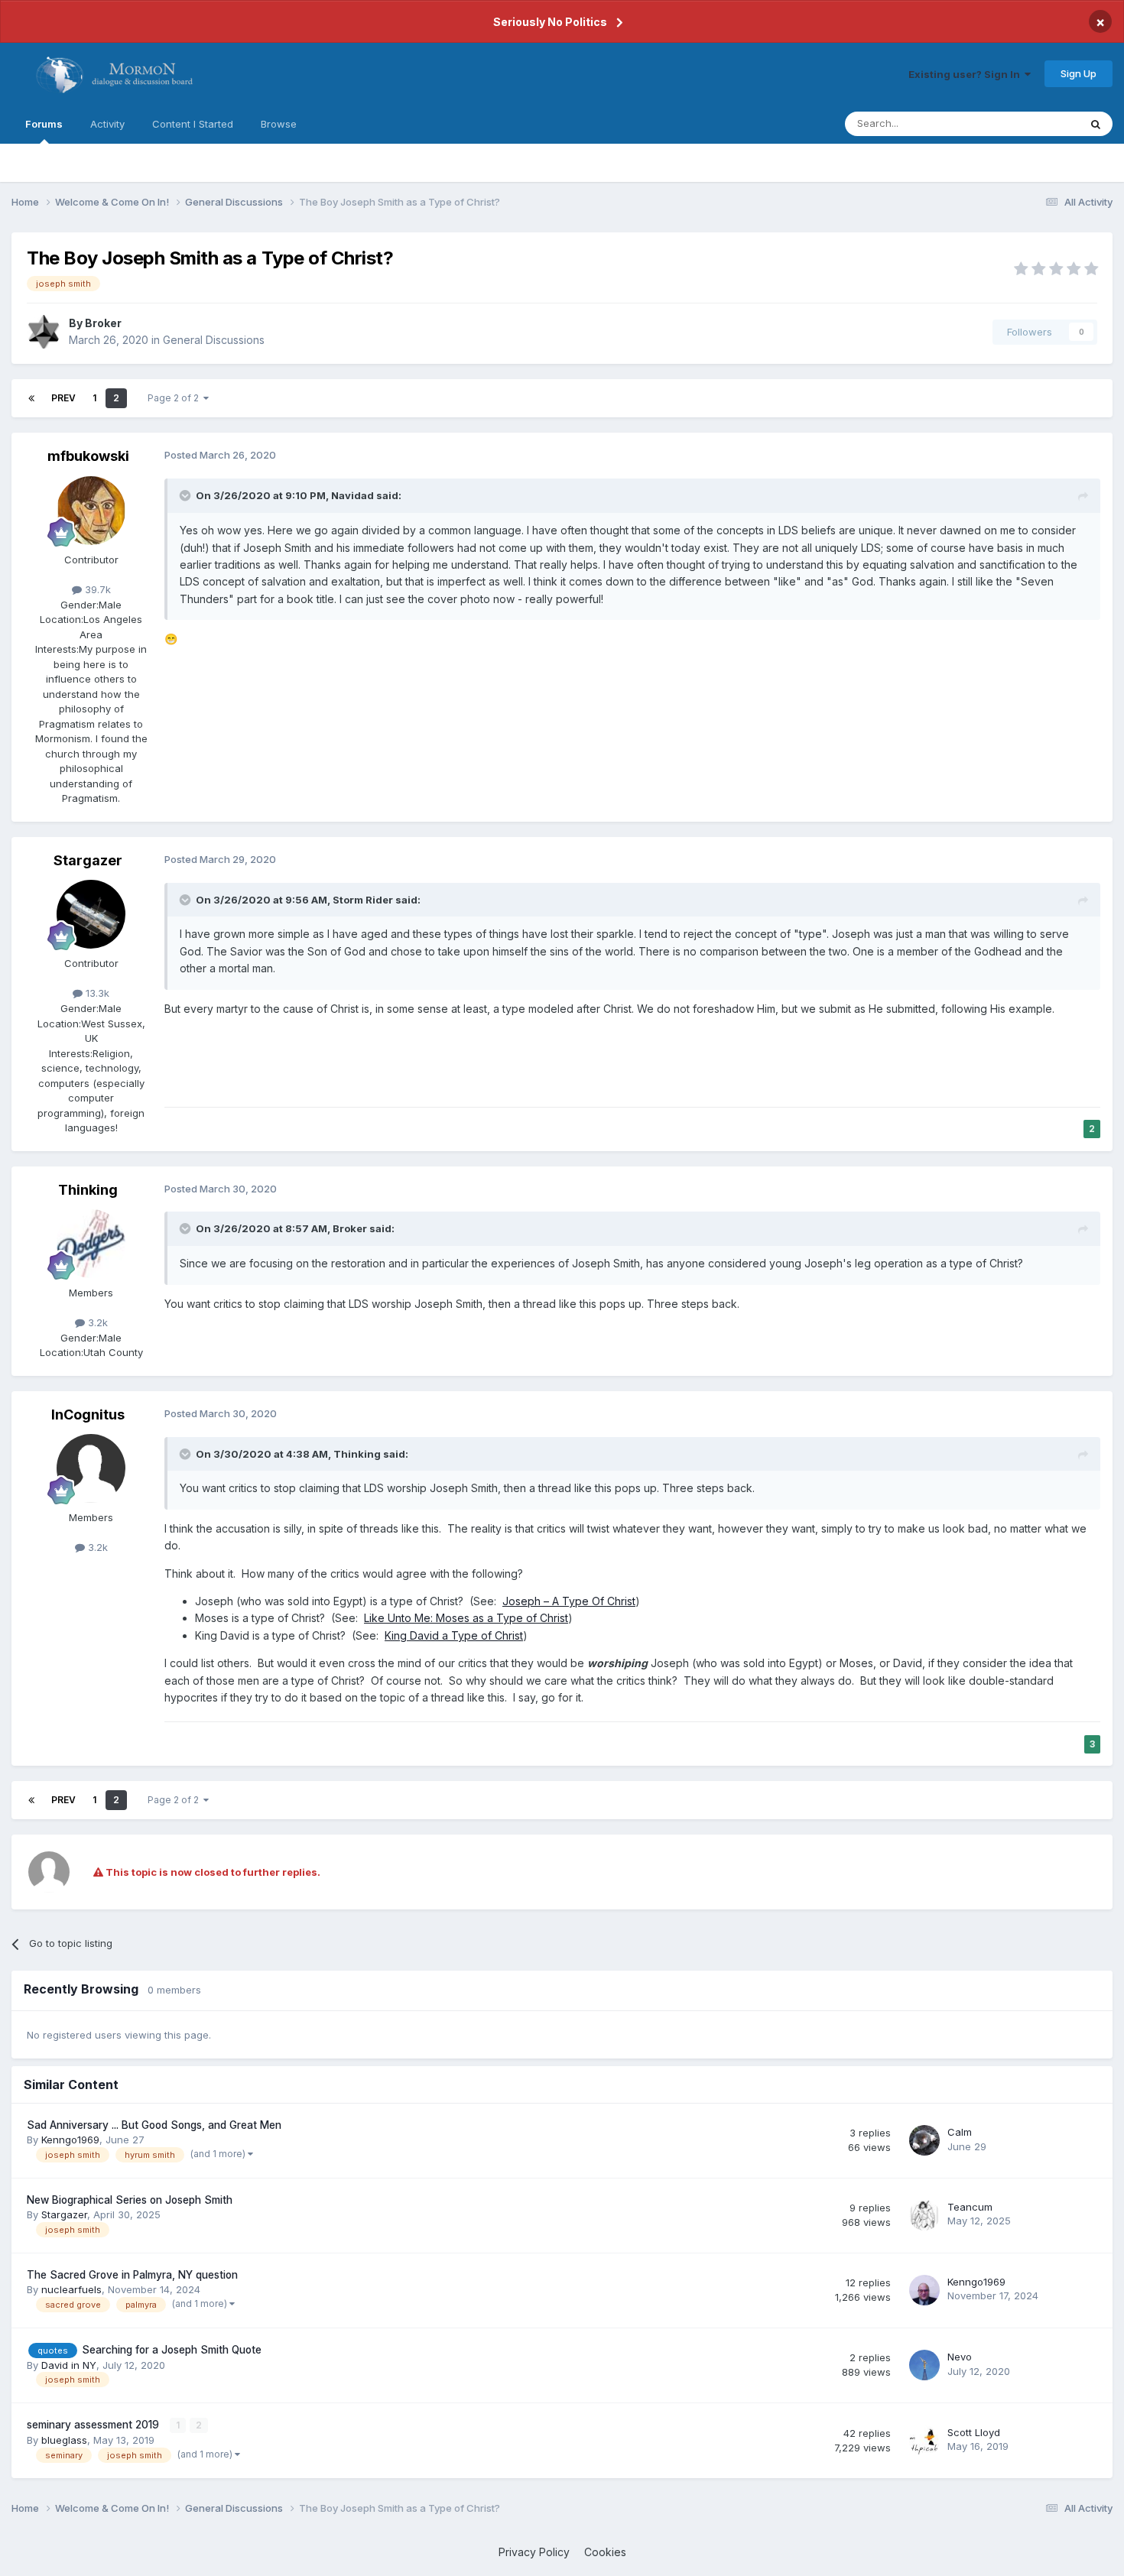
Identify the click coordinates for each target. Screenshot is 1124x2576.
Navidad (352, 495)
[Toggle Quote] (187, 495)
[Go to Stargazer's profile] (91, 914)
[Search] (1096, 124)
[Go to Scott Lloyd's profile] (924, 2441)
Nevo (960, 2357)
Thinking (88, 1190)
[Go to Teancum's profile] (924, 2215)
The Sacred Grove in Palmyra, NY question (132, 2275)
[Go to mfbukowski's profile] (91, 511)
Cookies (605, 2552)
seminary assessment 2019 (94, 2425)
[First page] (31, 398)
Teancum (970, 2207)
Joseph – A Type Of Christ (569, 1601)
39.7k (96, 589)
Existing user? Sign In (966, 74)
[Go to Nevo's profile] (924, 2365)
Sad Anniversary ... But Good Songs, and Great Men (154, 2125)
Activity (107, 124)
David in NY (69, 2365)
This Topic (1034, 123)
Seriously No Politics (550, 22)
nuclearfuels (71, 2289)
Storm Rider (363, 900)
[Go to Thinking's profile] (91, 1244)
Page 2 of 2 (175, 398)
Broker (103, 323)
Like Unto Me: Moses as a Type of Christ (466, 1618)
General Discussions (214, 340)
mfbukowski (88, 456)
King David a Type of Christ (454, 1635)
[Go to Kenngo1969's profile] (924, 2290)
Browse (279, 124)
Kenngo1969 (70, 2140)
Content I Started (193, 124)
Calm (960, 2132)
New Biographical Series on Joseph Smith (130, 2200)
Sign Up (1079, 73)
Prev (63, 398)
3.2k (96, 1322)
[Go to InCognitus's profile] (91, 1468)
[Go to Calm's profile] (924, 2140)
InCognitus (88, 1415)
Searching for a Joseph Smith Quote (172, 2350)
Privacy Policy (534, 2552)
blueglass (64, 2440)
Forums (44, 124)
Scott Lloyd (974, 2432)
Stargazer (88, 860)
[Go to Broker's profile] (44, 332)
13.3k (96, 993)
